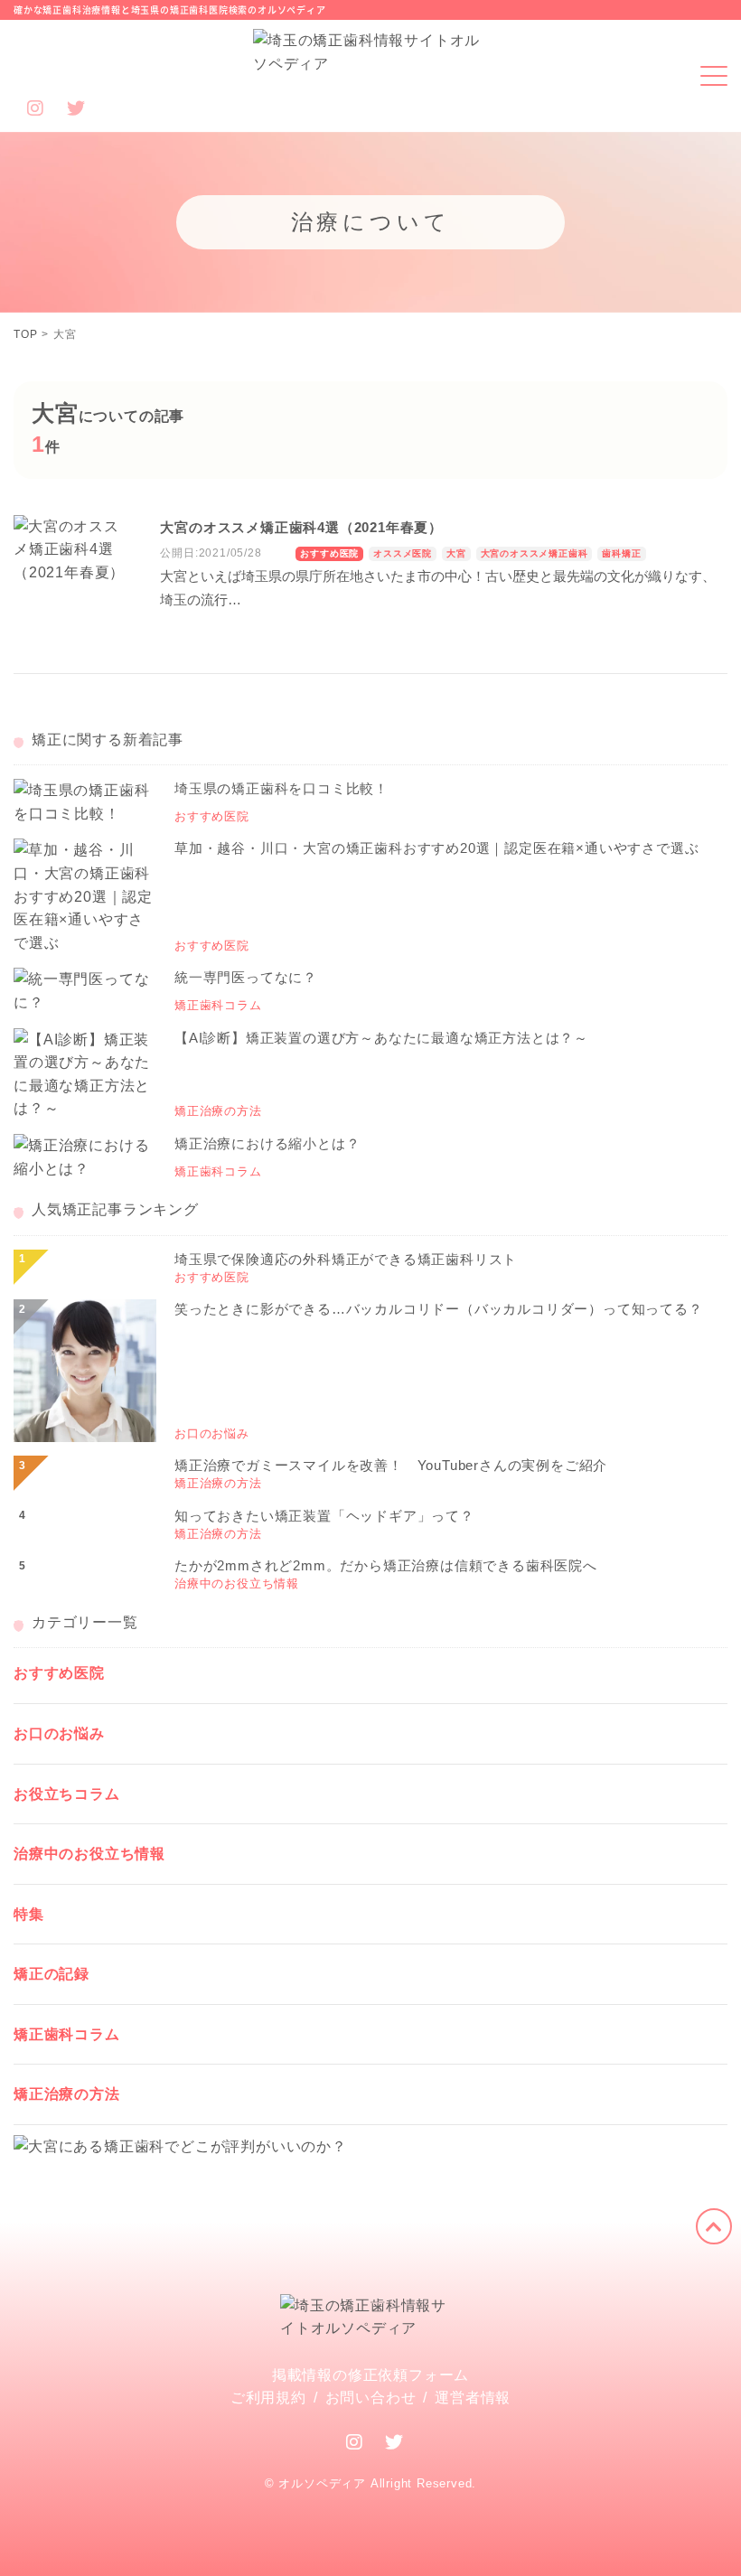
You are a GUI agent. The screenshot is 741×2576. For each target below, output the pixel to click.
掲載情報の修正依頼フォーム (370, 2375)
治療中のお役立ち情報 (89, 1854)
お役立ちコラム (67, 1794)
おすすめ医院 (329, 553)
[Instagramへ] (355, 2442)
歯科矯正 (621, 553)
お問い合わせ (371, 2398)
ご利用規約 (268, 2398)
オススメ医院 (403, 553)
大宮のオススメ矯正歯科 (535, 553)
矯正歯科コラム (67, 2034)
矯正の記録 (52, 1974)
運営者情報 (473, 2398)
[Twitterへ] (394, 2442)
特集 (29, 1914)
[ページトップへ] (714, 2226)
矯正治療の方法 (67, 2094)
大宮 (456, 553)
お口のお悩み (59, 1733)
